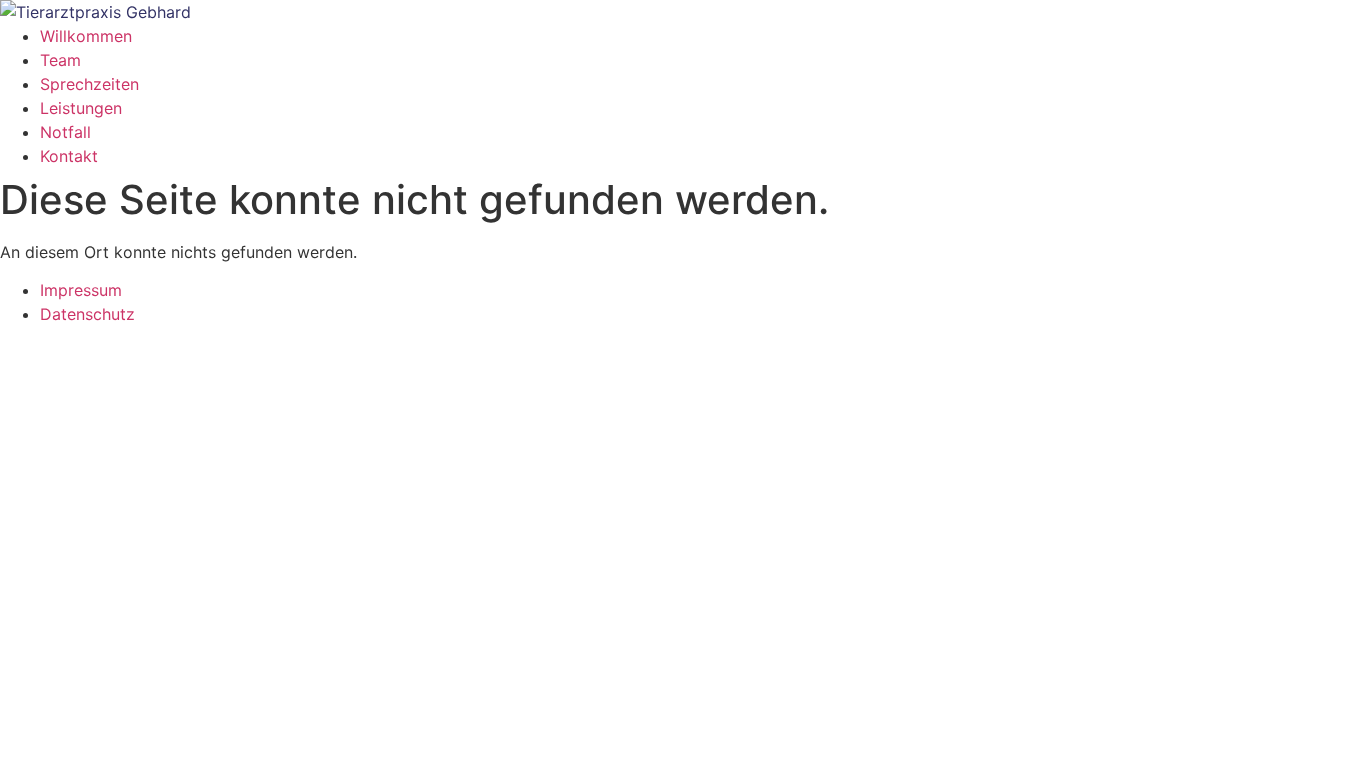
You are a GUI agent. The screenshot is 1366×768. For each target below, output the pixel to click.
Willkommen (86, 36)
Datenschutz (87, 314)
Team (60, 60)
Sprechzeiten (89, 84)
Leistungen (81, 108)
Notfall (65, 132)
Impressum (81, 290)
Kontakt (69, 156)
